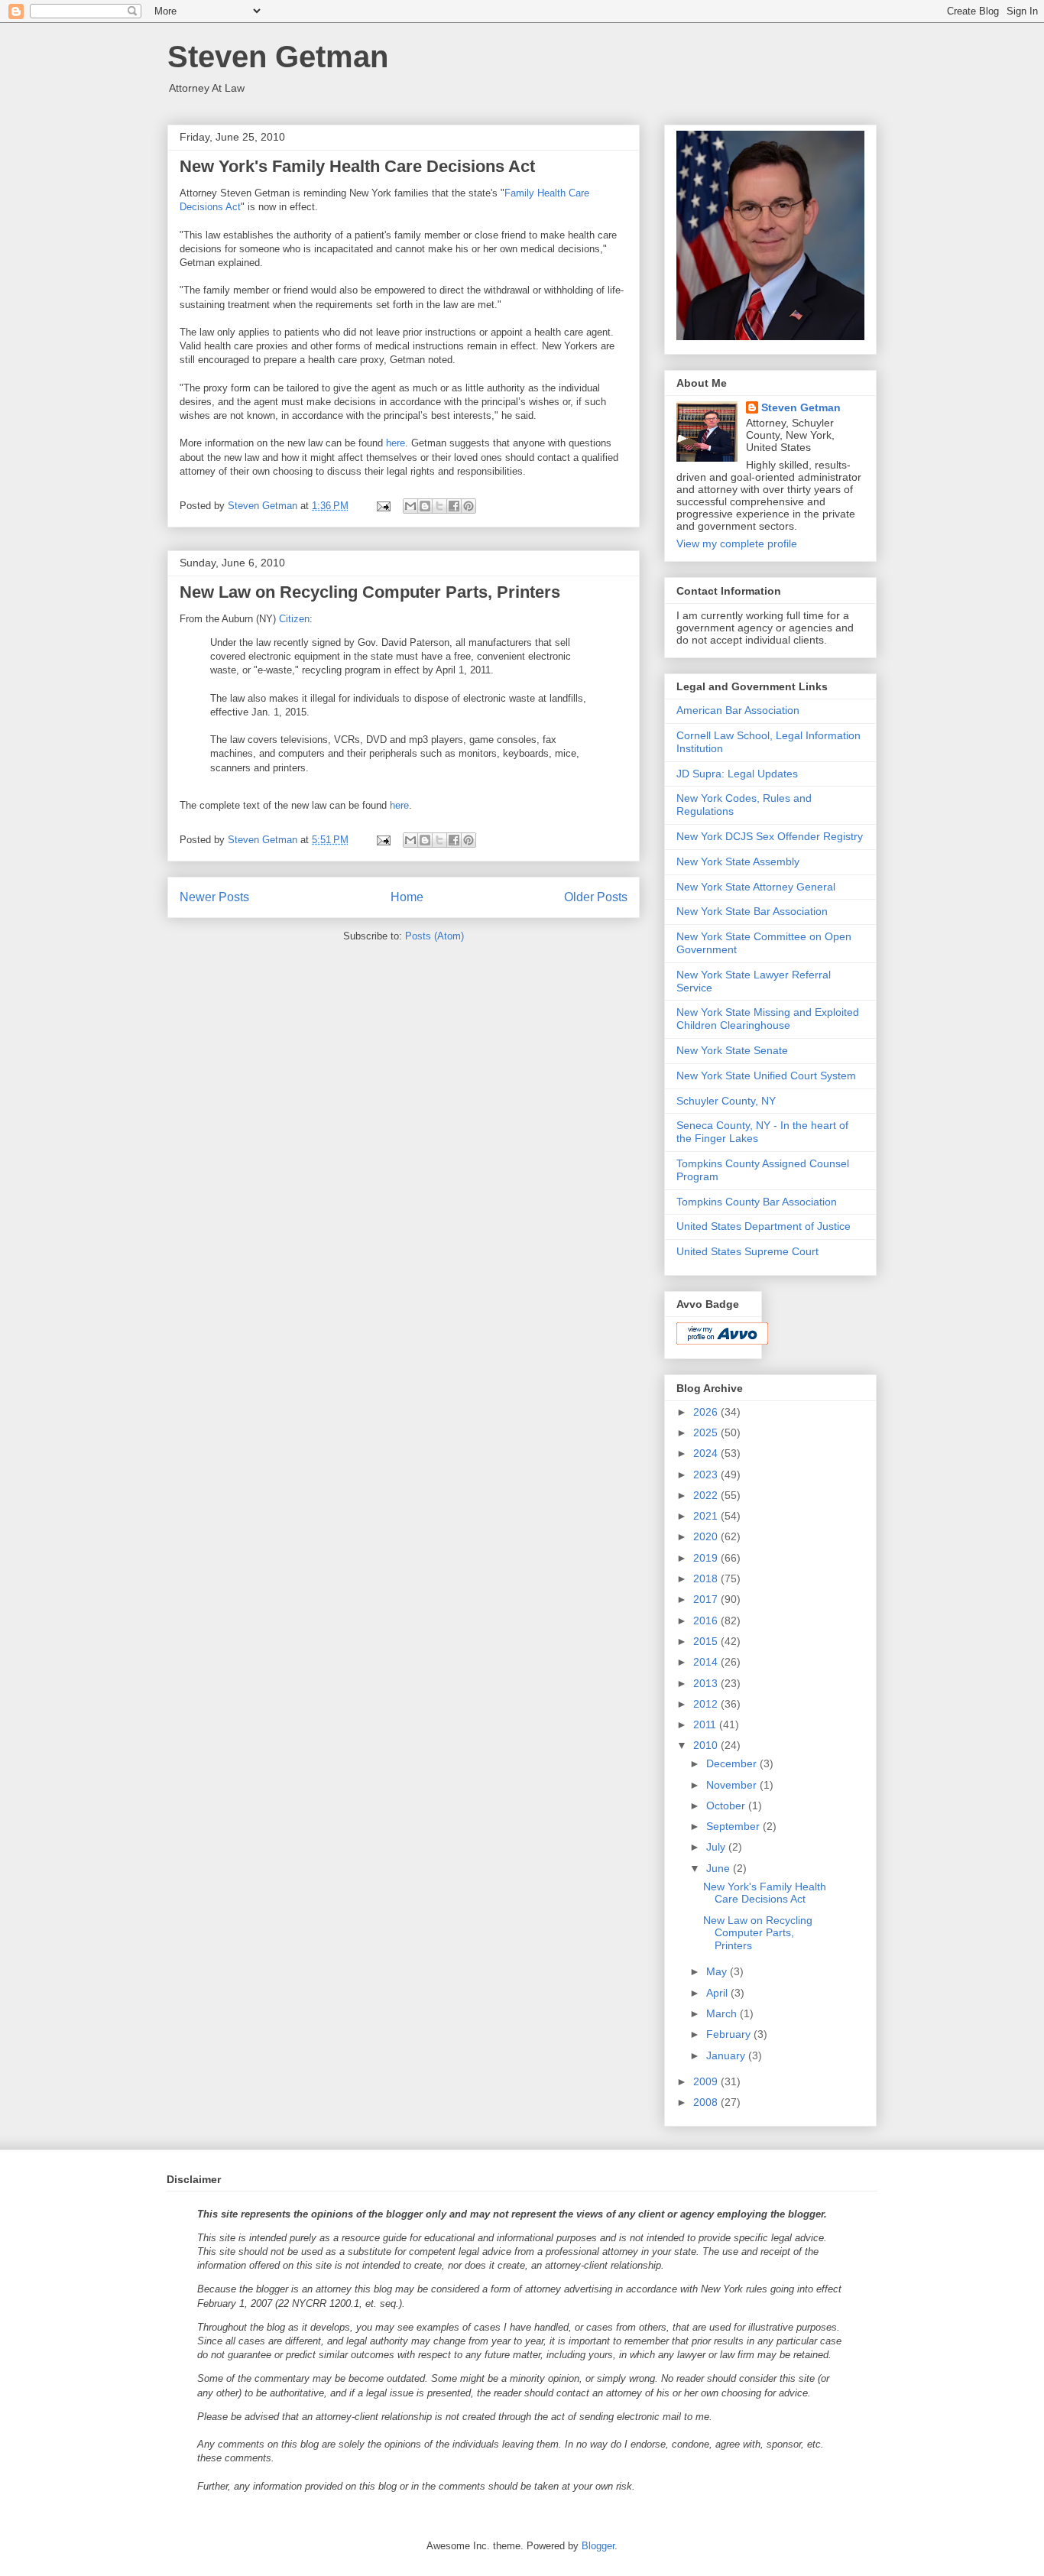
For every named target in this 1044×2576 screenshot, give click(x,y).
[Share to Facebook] (454, 506)
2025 (707, 1432)
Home (407, 897)
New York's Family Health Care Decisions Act (357, 166)
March (723, 2013)
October (727, 1805)
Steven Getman (278, 57)
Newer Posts (214, 897)
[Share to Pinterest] (469, 506)
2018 (707, 1578)
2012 (707, 1704)
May (718, 1971)
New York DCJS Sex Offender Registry (770, 836)
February (730, 2034)
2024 (707, 1453)
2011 (706, 1724)
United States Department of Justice (764, 1226)
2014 (707, 1662)
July (717, 1847)
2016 (707, 1621)
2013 (707, 1683)
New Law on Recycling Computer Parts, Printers (370, 592)
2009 (707, 2081)
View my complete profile (737, 543)
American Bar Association (738, 710)
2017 (707, 1599)
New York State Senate (732, 1050)
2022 (707, 1495)
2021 (707, 1516)
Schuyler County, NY (726, 1101)
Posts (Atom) (434, 936)
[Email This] (410, 506)
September (734, 1826)
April (718, 1993)
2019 (707, 1558)
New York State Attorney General (756, 887)
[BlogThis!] (425, 506)
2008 (707, 2102)
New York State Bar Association (752, 911)
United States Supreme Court (747, 1251)
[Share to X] (439, 506)
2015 (707, 1641)
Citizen (294, 619)
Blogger (598, 2546)
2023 (707, 1475)
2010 (707, 1745)
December (733, 1763)
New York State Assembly (738, 861)
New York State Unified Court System (766, 1075)
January (727, 2055)
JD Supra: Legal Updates (737, 774)
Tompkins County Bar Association (757, 1202)
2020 (707, 1536)
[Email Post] (383, 506)
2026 (707, 1412)
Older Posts (596, 897)
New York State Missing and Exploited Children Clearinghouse (768, 1019)
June (720, 1868)
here (396, 443)
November (733, 1785)
